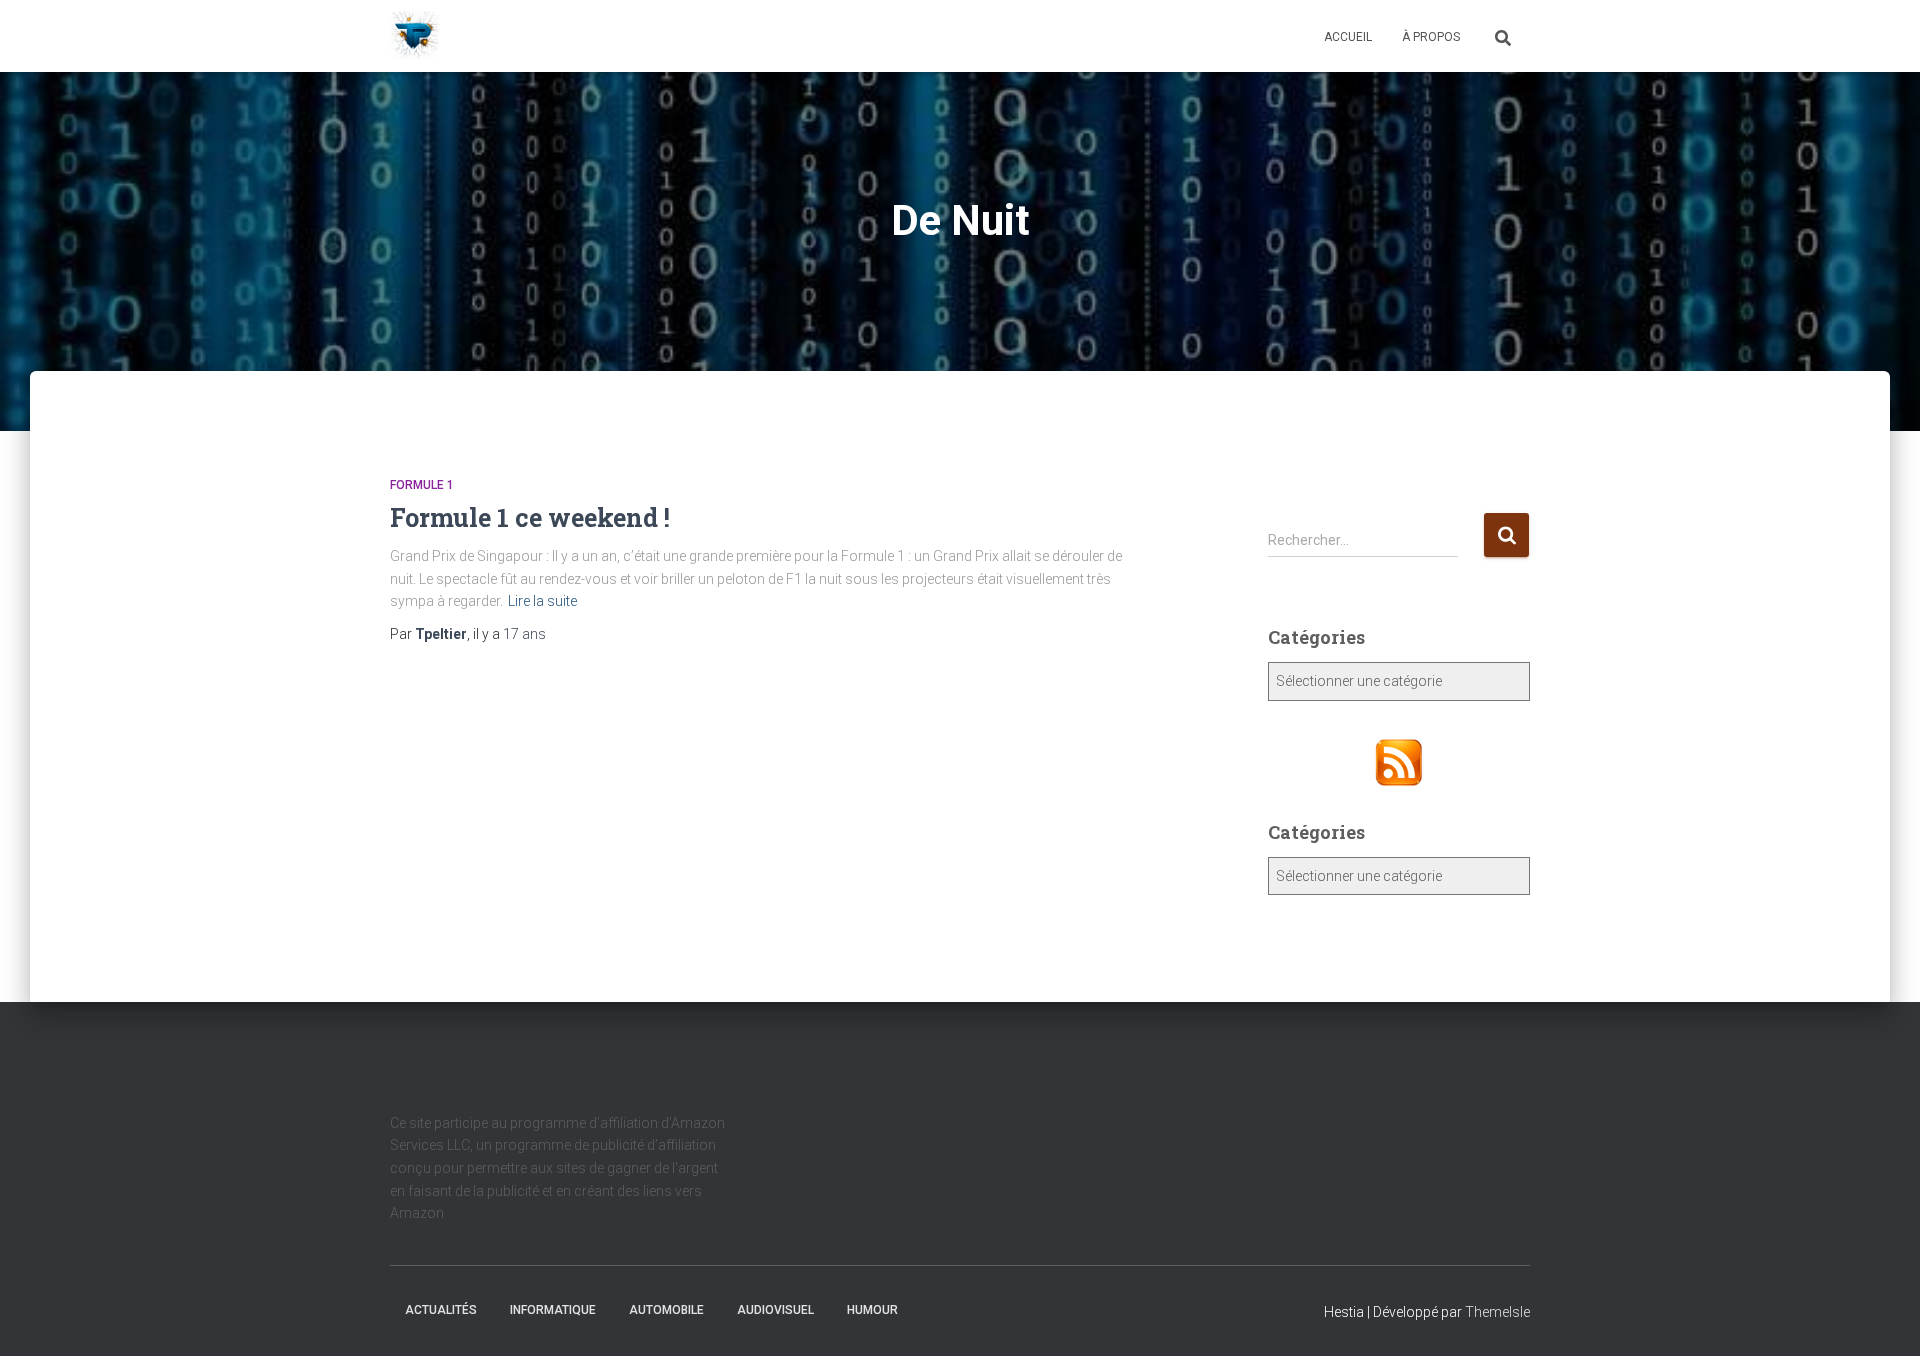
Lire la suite (542, 601)
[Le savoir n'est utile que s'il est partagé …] (415, 36)
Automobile (666, 1310)
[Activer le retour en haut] (1880, 1316)
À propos (1431, 37)
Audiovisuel (775, 1310)
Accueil (1348, 37)
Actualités (441, 1310)
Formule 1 (422, 485)
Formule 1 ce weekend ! (530, 517)
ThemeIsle (1497, 1312)
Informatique (553, 1310)
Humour (872, 1310)
